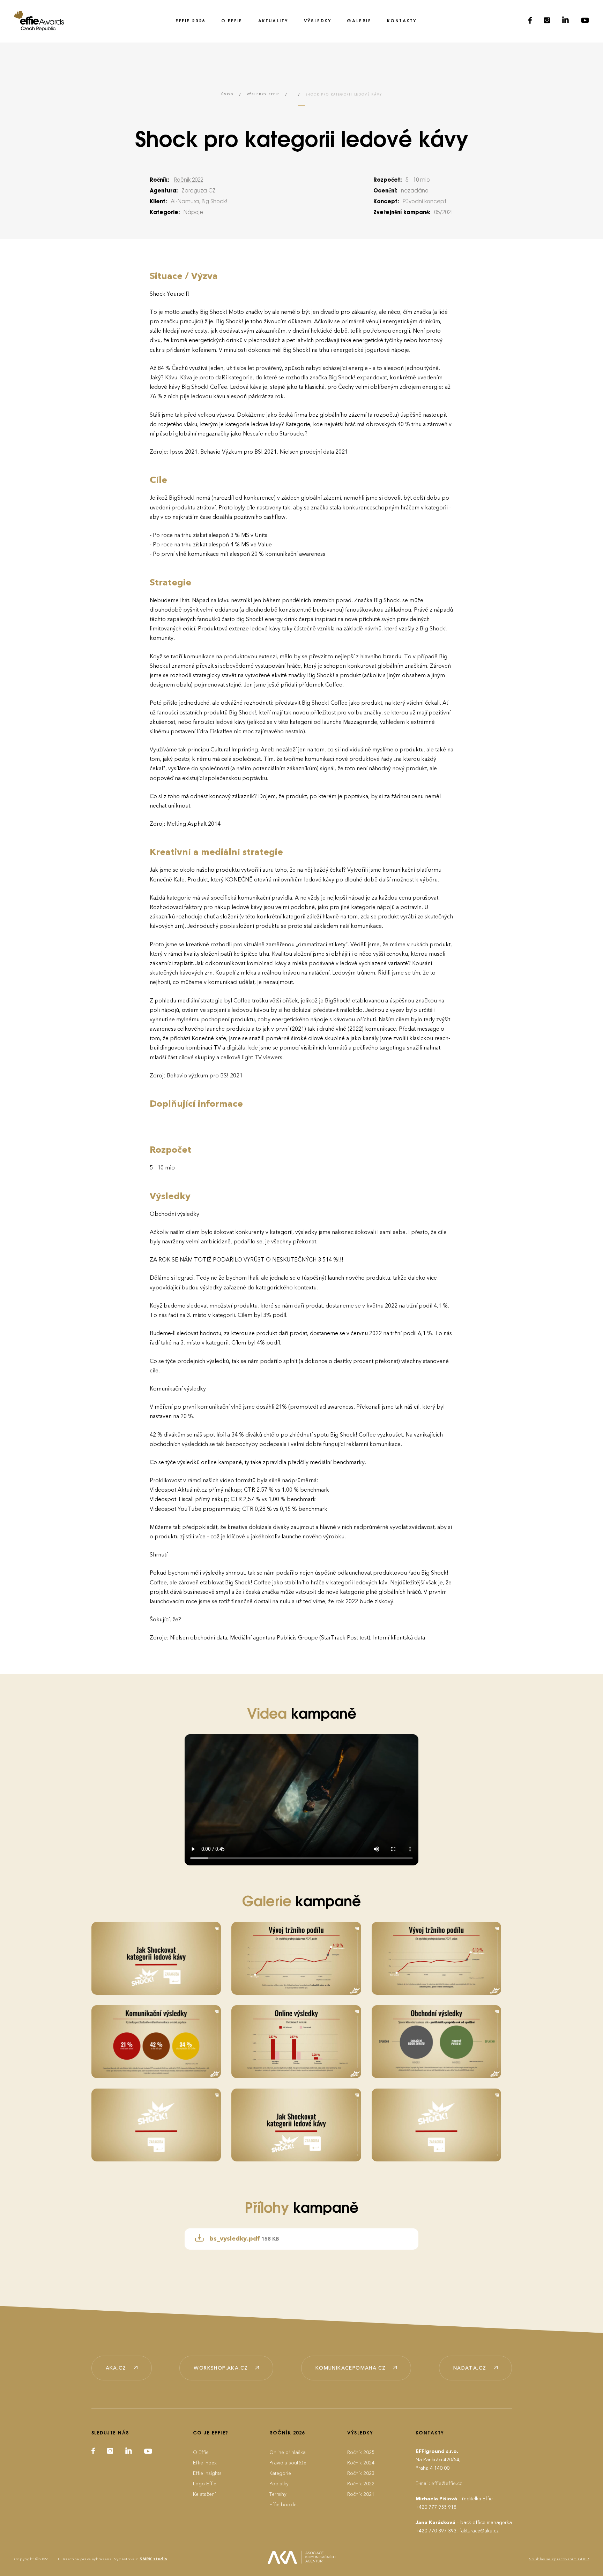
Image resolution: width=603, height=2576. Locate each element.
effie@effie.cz (447, 2483)
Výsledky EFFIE (263, 94)
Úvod (228, 94)
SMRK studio (153, 2559)
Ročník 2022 (189, 180)
